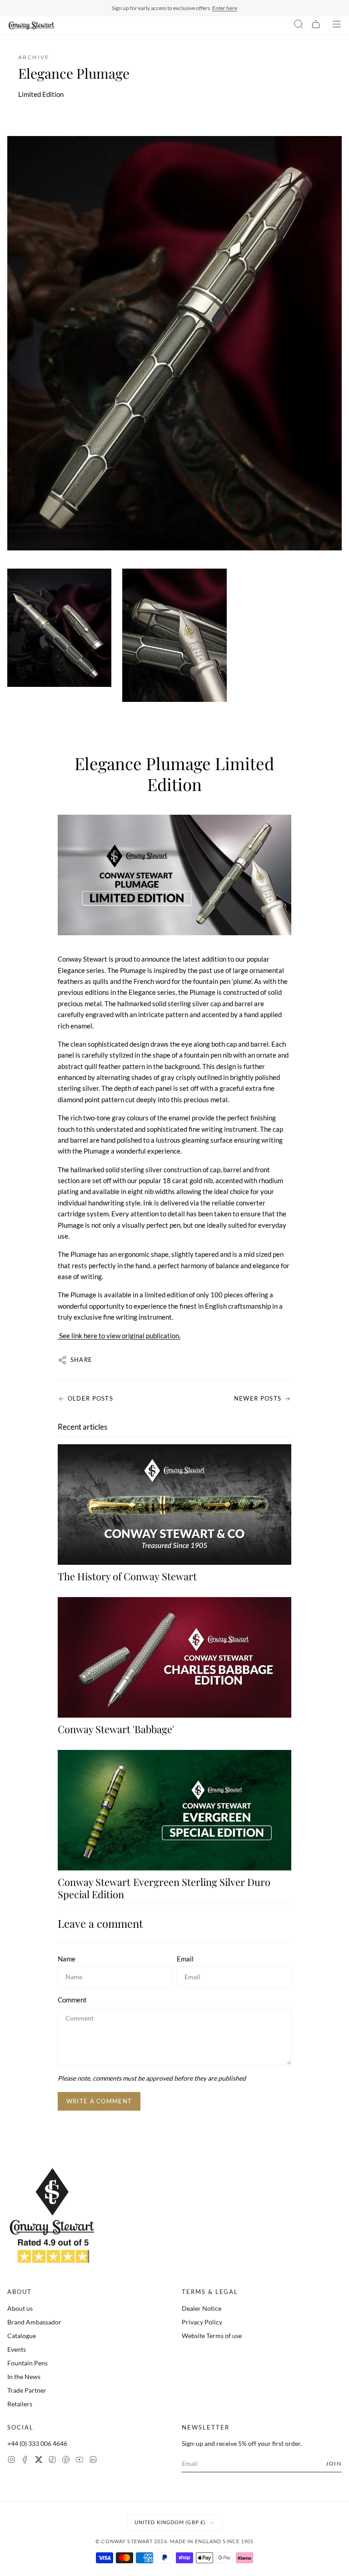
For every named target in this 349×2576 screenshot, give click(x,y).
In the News (24, 2377)
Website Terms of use (212, 2336)
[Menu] (337, 25)
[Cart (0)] (316, 25)
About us (20, 2308)
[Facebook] (25, 2461)
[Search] (299, 25)
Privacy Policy (202, 2322)
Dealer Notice (202, 2308)
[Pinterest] (66, 2461)
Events (17, 2349)
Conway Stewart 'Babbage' (116, 1729)
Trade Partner (27, 2390)
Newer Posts (258, 1398)
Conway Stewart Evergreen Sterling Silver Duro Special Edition (164, 1888)
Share (82, 1360)
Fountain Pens (27, 2363)
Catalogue (22, 2336)
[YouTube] (80, 2461)
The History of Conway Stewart (127, 1576)
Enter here (225, 8)
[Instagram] (11, 2461)
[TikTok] (52, 2461)
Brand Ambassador (34, 2322)
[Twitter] (39, 2461)
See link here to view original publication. (119, 1336)
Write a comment (99, 2101)
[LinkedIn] (93, 2461)
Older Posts (90, 1398)
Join (334, 2463)
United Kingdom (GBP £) (170, 2522)
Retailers (20, 2404)
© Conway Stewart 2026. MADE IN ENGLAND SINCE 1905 (175, 2541)
